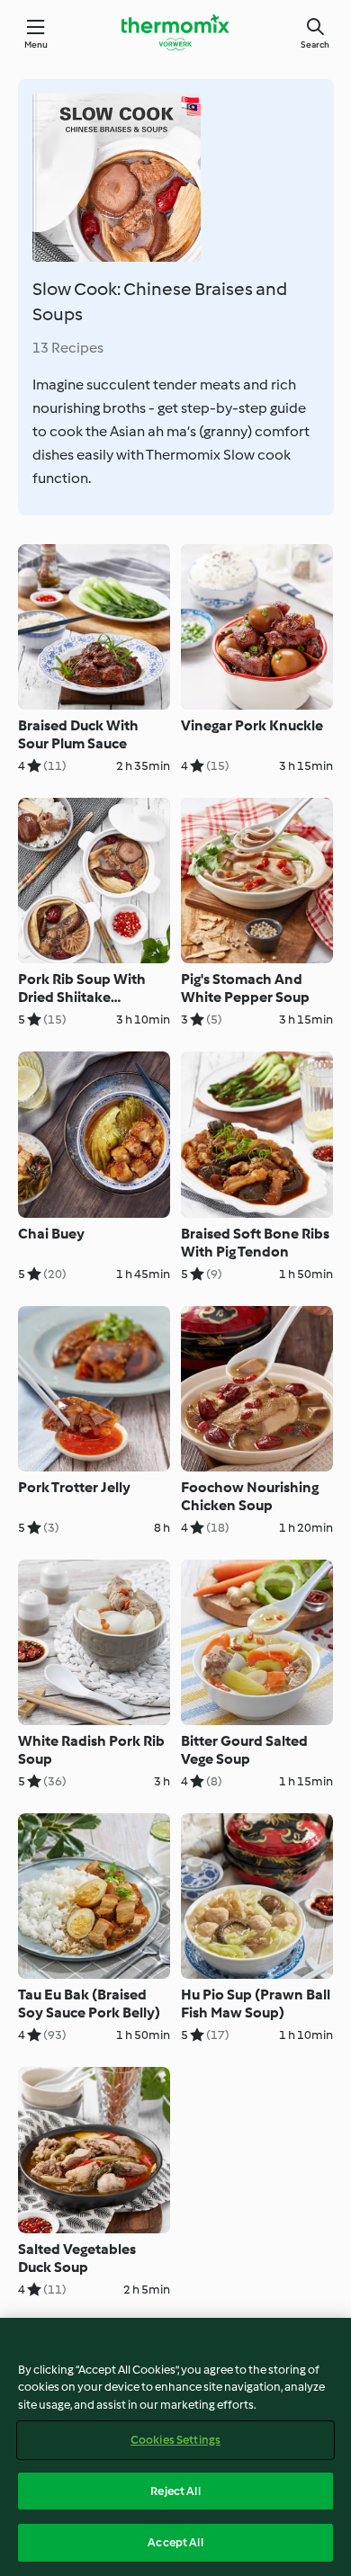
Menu (36, 45)
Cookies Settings (175, 2440)
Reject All (175, 2491)
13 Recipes (68, 348)
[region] (175, 2447)
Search (315, 45)
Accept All (175, 2542)
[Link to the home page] (175, 32)
